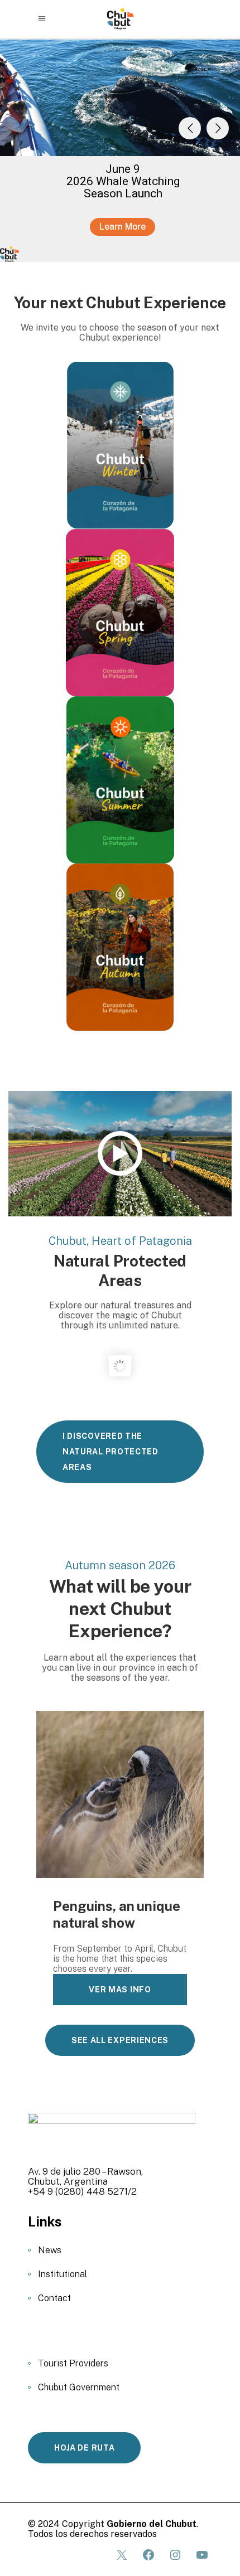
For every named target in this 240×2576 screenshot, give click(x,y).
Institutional (63, 2274)
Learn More (123, 227)
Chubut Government (79, 2387)
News (50, 2250)
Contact (54, 2298)
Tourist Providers (73, 2363)
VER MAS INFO (120, 1990)
